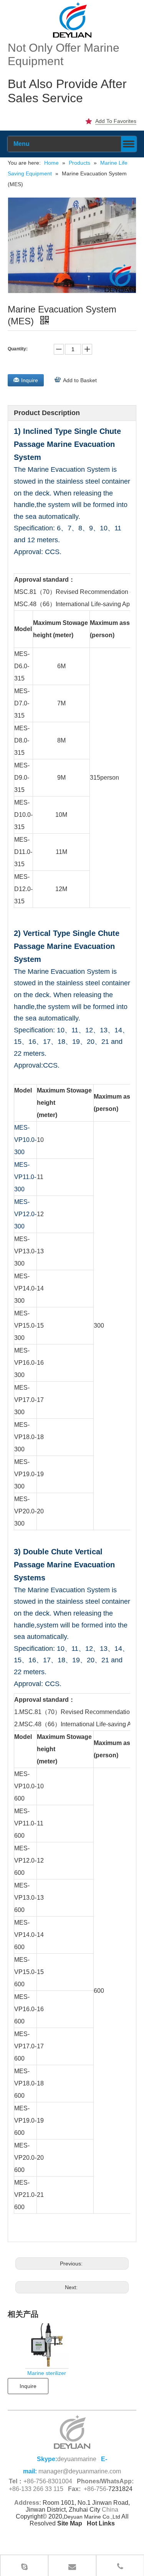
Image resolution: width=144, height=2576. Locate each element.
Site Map (70, 2523)
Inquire (30, 380)
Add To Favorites (116, 121)
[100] (72, 20)
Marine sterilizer (47, 2373)
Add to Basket (80, 380)
